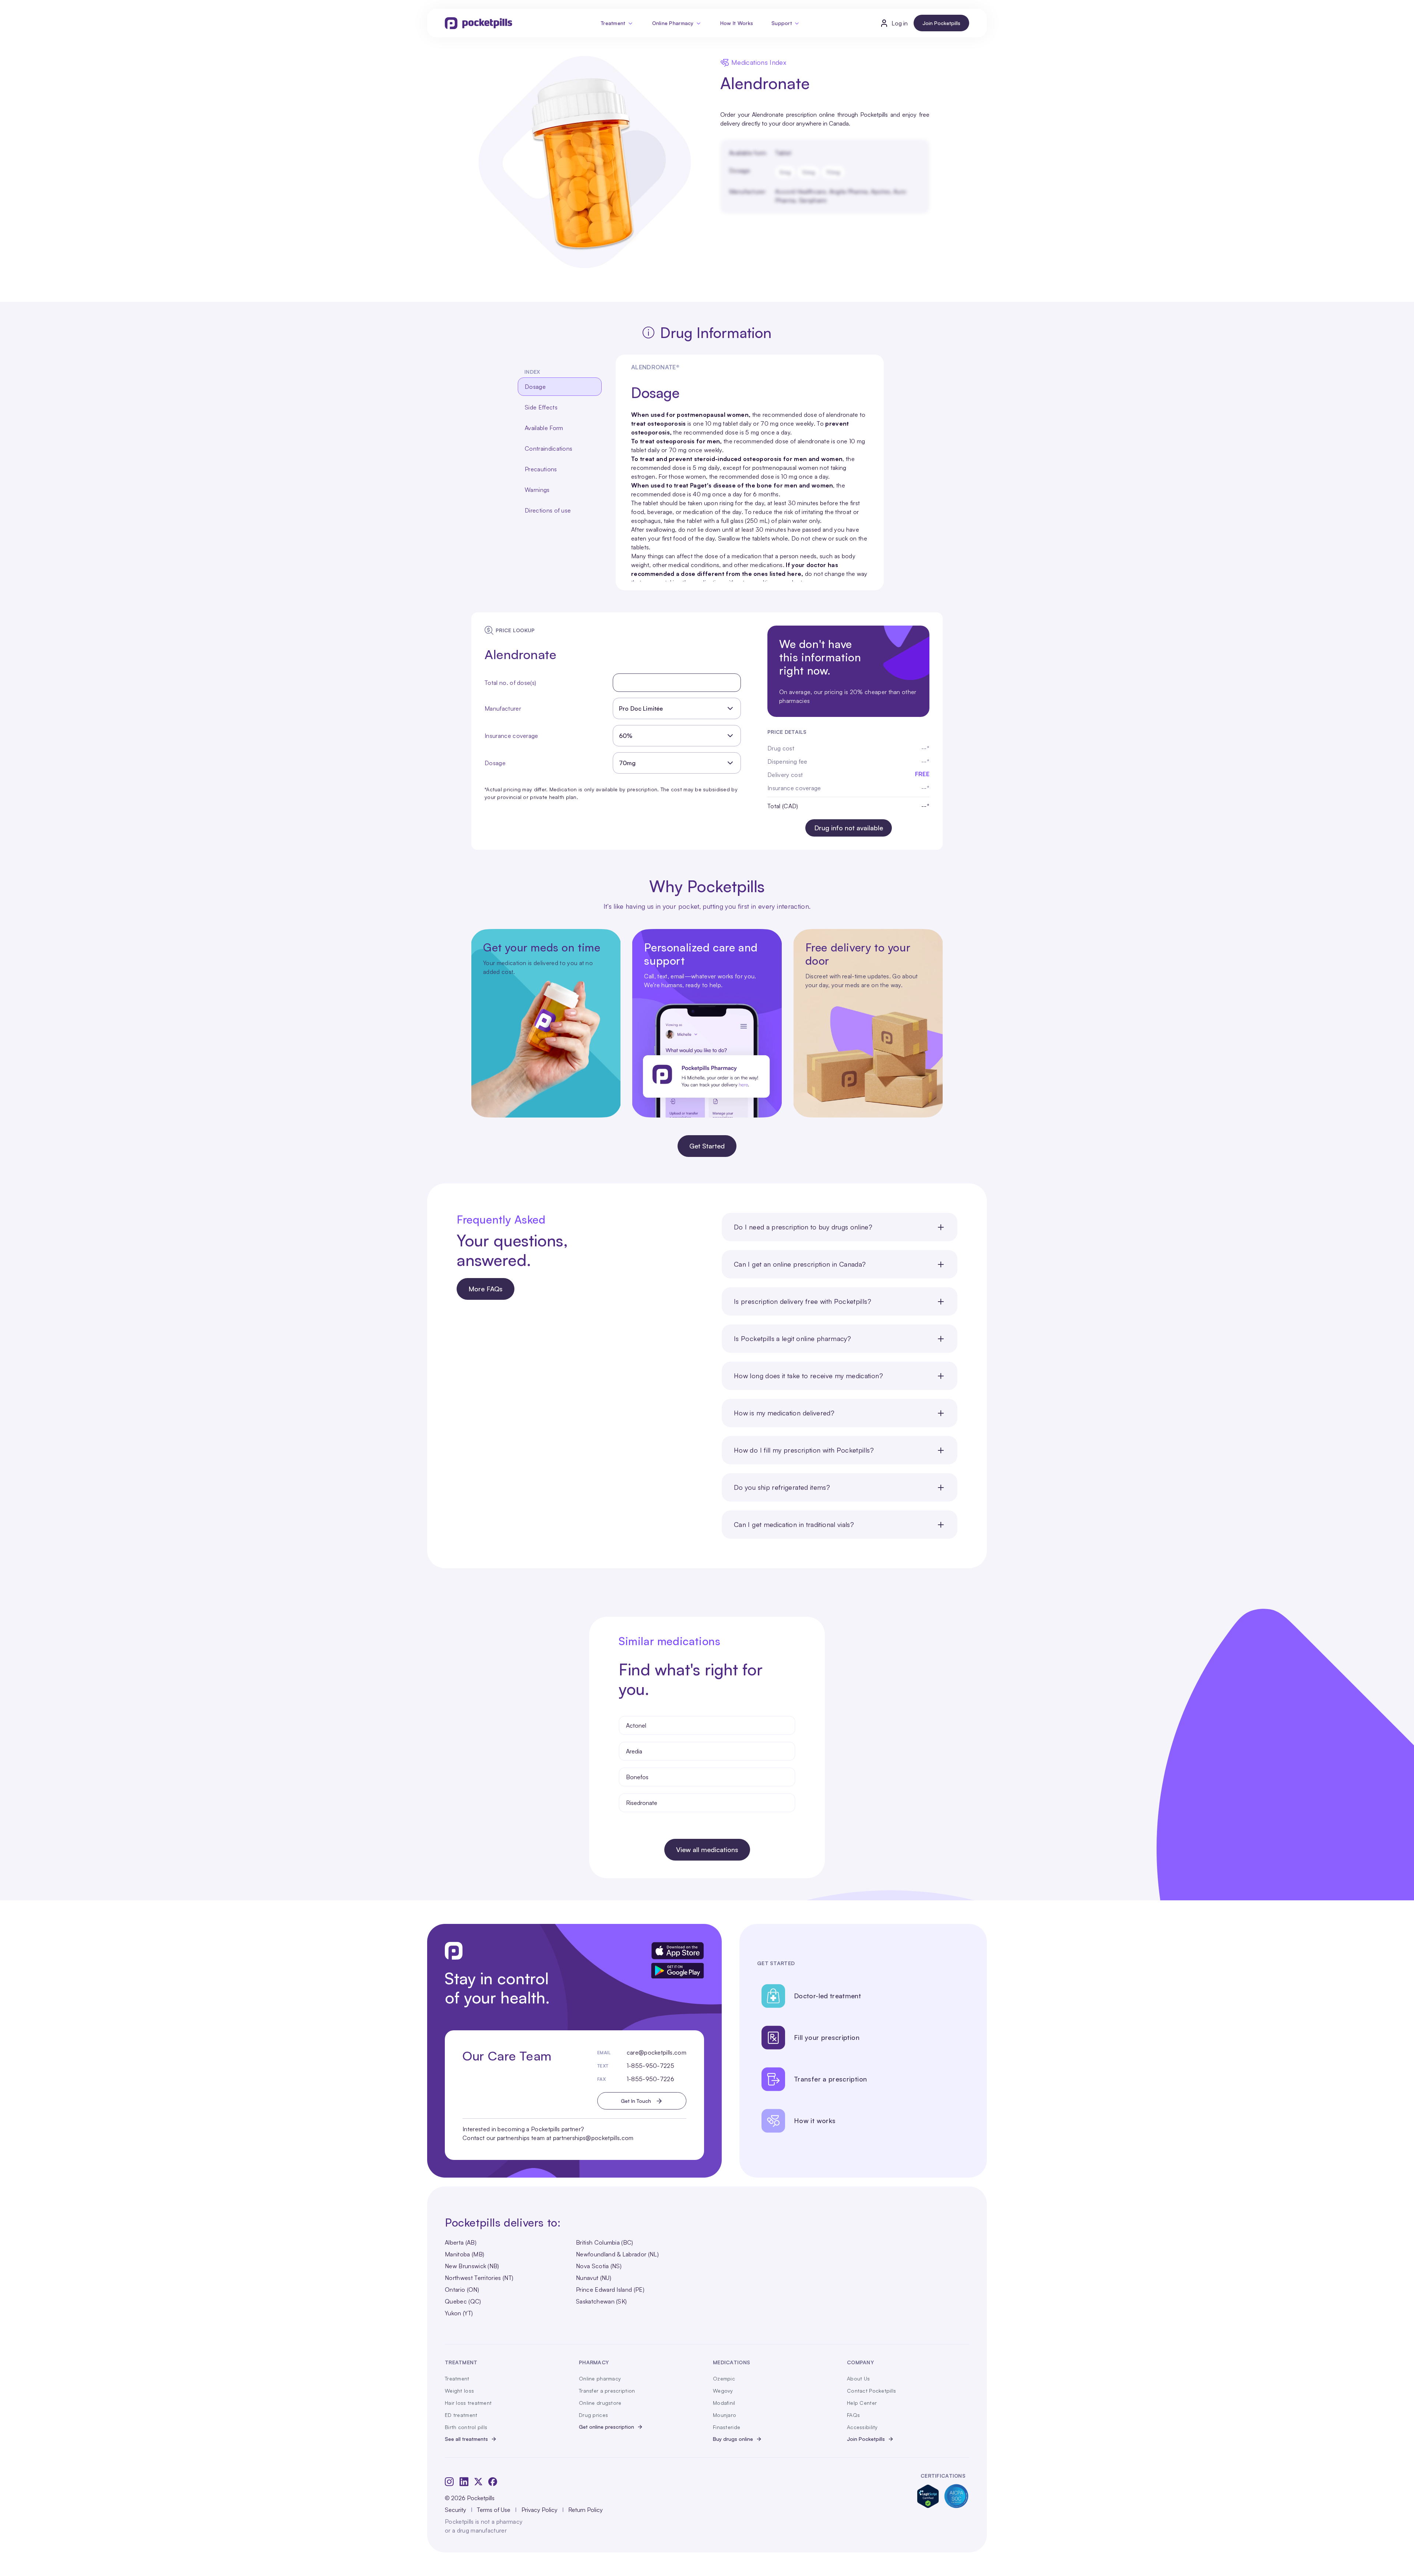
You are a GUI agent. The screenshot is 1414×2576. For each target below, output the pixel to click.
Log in (900, 23)
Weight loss (459, 2391)
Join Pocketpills (941, 23)
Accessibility (862, 2427)
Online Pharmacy (673, 23)
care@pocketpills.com (657, 2052)
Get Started (707, 1146)
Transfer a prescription (607, 2391)
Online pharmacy (600, 2378)
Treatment (613, 23)
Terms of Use (494, 2510)
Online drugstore (600, 2403)
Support (782, 23)
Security (455, 2510)
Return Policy (585, 2510)
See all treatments (466, 2439)
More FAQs (486, 1289)
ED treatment (461, 2415)
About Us (858, 2378)
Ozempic (724, 2378)
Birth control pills (466, 2427)
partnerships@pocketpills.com (593, 2138)
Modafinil (724, 2403)
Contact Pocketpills (871, 2391)
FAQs (853, 2415)
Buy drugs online (733, 2439)
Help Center (862, 2403)
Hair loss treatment (468, 2403)
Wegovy (723, 2391)
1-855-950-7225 (650, 2066)
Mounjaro (724, 2415)
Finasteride (727, 2427)
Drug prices (593, 2415)
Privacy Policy (539, 2510)
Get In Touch (636, 2101)
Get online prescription (606, 2427)
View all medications (707, 1850)
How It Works (737, 23)
